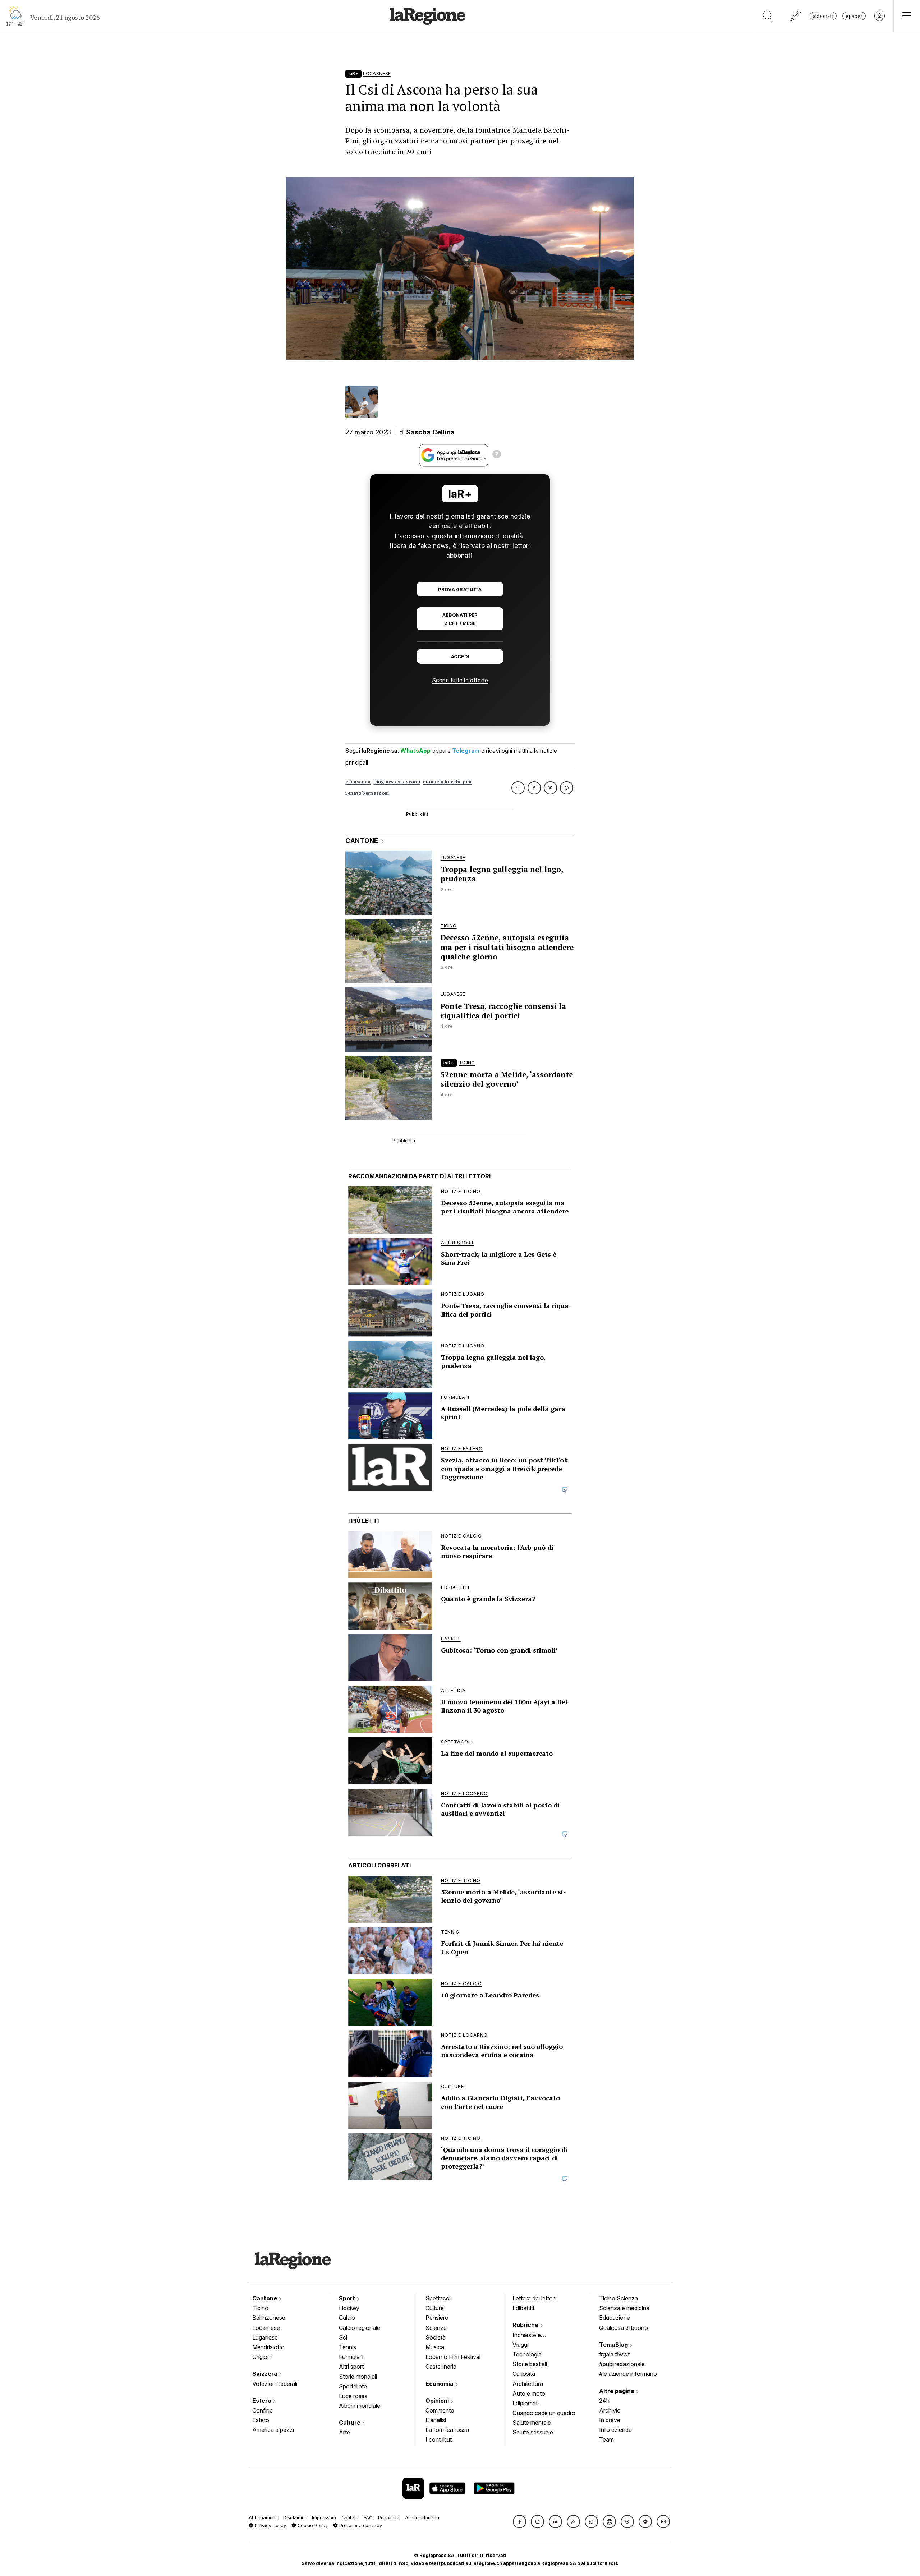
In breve (610, 2420)
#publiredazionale (622, 2364)
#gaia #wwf (615, 2354)
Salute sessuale (533, 2432)
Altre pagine (617, 2391)
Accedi (460, 657)
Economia (440, 2384)
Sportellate (353, 2386)
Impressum (324, 2518)
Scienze (436, 2328)
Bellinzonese (269, 2318)
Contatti (350, 2518)
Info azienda (615, 2430)
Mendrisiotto (268, 2347)
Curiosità (524, 2374)
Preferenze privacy (360, 2526)
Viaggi (520, 2345)
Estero (263, 2401)
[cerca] (768, 16)
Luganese (265, 2337)
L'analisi (436, 2420)
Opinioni (438, 2401)
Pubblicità (389, 2518)
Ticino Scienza (618, 2298)
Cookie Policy (312, 2526)
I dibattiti (523, 2308)
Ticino (260, 2308)
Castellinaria (441, 2367)
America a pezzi (273, 2430)
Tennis (348, 2347)
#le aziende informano (628, 2374)
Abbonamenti (263, 2518)
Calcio (347, 2318)
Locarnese (266, 2328)
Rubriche (526, 2325)
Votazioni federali (275, 2384)
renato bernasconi (367, 793)
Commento (440, 2410)
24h (604, 2401)
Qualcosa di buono (624, 2328)
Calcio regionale (360, 2328)
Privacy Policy (270, 2526)
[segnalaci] (796, 16)
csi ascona (358, 782)
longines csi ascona (397, 782)
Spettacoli (439, 2298)
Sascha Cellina (430, 432)
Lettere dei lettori (534, 2298)
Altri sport (351, 2367)
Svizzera (266, 2374)
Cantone (265, 2298)
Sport (348, 2298)
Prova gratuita (460, 589)
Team (606, 2439)
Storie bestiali (530, 2364)
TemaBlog (614, 2345)
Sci (343, 2337)
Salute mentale (532, 2423)
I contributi (439, 2439)
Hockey (349, 2308)
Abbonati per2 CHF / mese (460, 619)
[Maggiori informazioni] (497, 455)
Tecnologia (527, 2354)
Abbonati (823, 16)
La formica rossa (447, 2430)
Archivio (610, 2410)
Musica (435, 2347)
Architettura (528, 2384)
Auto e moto (529, 2393)
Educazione (615, 2318)
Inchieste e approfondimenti (534, 2336)
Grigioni (262, 2357)
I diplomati (526, 2403)
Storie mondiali (358, 2377)
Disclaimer (295, 2518)
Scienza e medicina (624, 2308)
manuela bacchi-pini (447, 782)
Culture (350, 2423)
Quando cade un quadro (544, 2413)
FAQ (368, 2518)
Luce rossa (353, 2396)
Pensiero (437, 2318)
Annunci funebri (422, 2518)
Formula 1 (351, 2357)
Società (436, 2337)
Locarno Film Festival (453, 2357)
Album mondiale (360, 2406)
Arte (344, 2432)
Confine (263, 2410)
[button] (519, 2522)
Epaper (854, 16)
